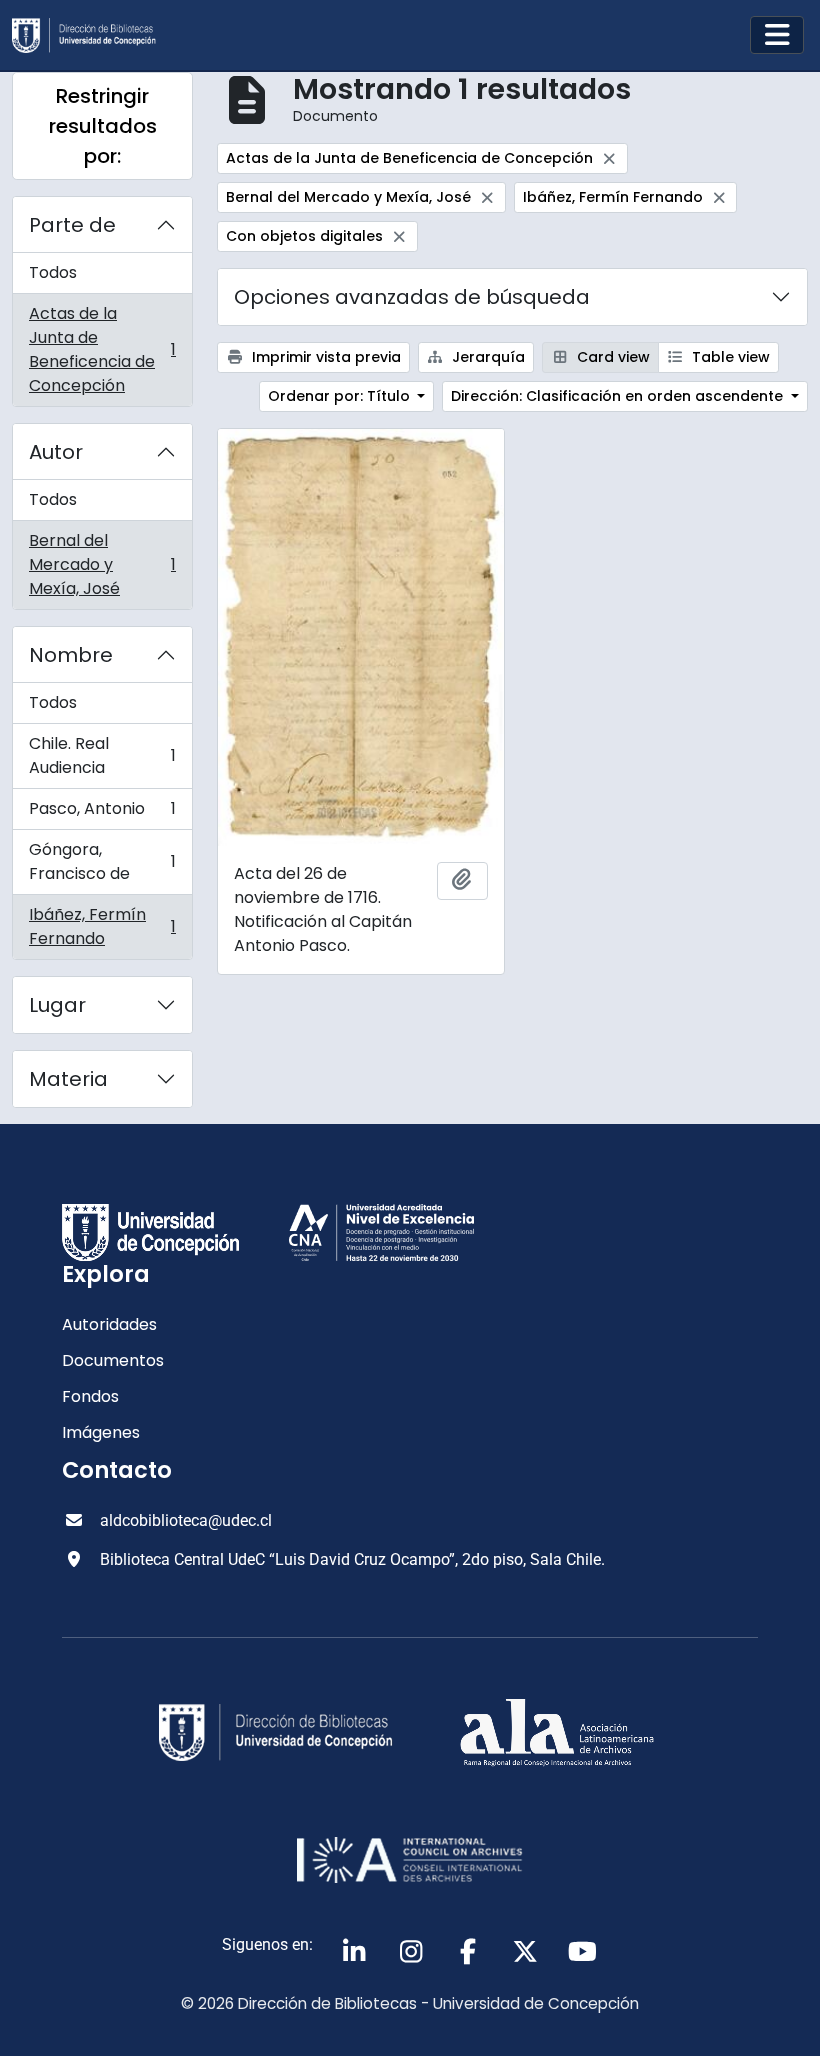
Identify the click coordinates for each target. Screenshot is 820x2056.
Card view (611, 357)
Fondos (90, 1396)
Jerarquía (486, 357)
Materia (68, 1079)
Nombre (71, 655)
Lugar (57, 1005)
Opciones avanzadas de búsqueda (412, 297)
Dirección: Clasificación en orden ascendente (619, 396)
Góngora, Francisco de (102, 861)
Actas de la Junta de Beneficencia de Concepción (102, 349)
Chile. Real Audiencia (102, 755)
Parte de (72, 225)
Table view (729, 357)
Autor (56, 452)
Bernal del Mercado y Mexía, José (102, 564)
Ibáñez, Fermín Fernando (102, 926)
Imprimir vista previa (324, 357)
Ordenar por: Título (341, 396)
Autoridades (109, 1324)
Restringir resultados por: (103, 126)
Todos (53, 272)
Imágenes (101, 1432)
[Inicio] (92, 35)
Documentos (113, 1360)
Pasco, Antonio (102, 813)
